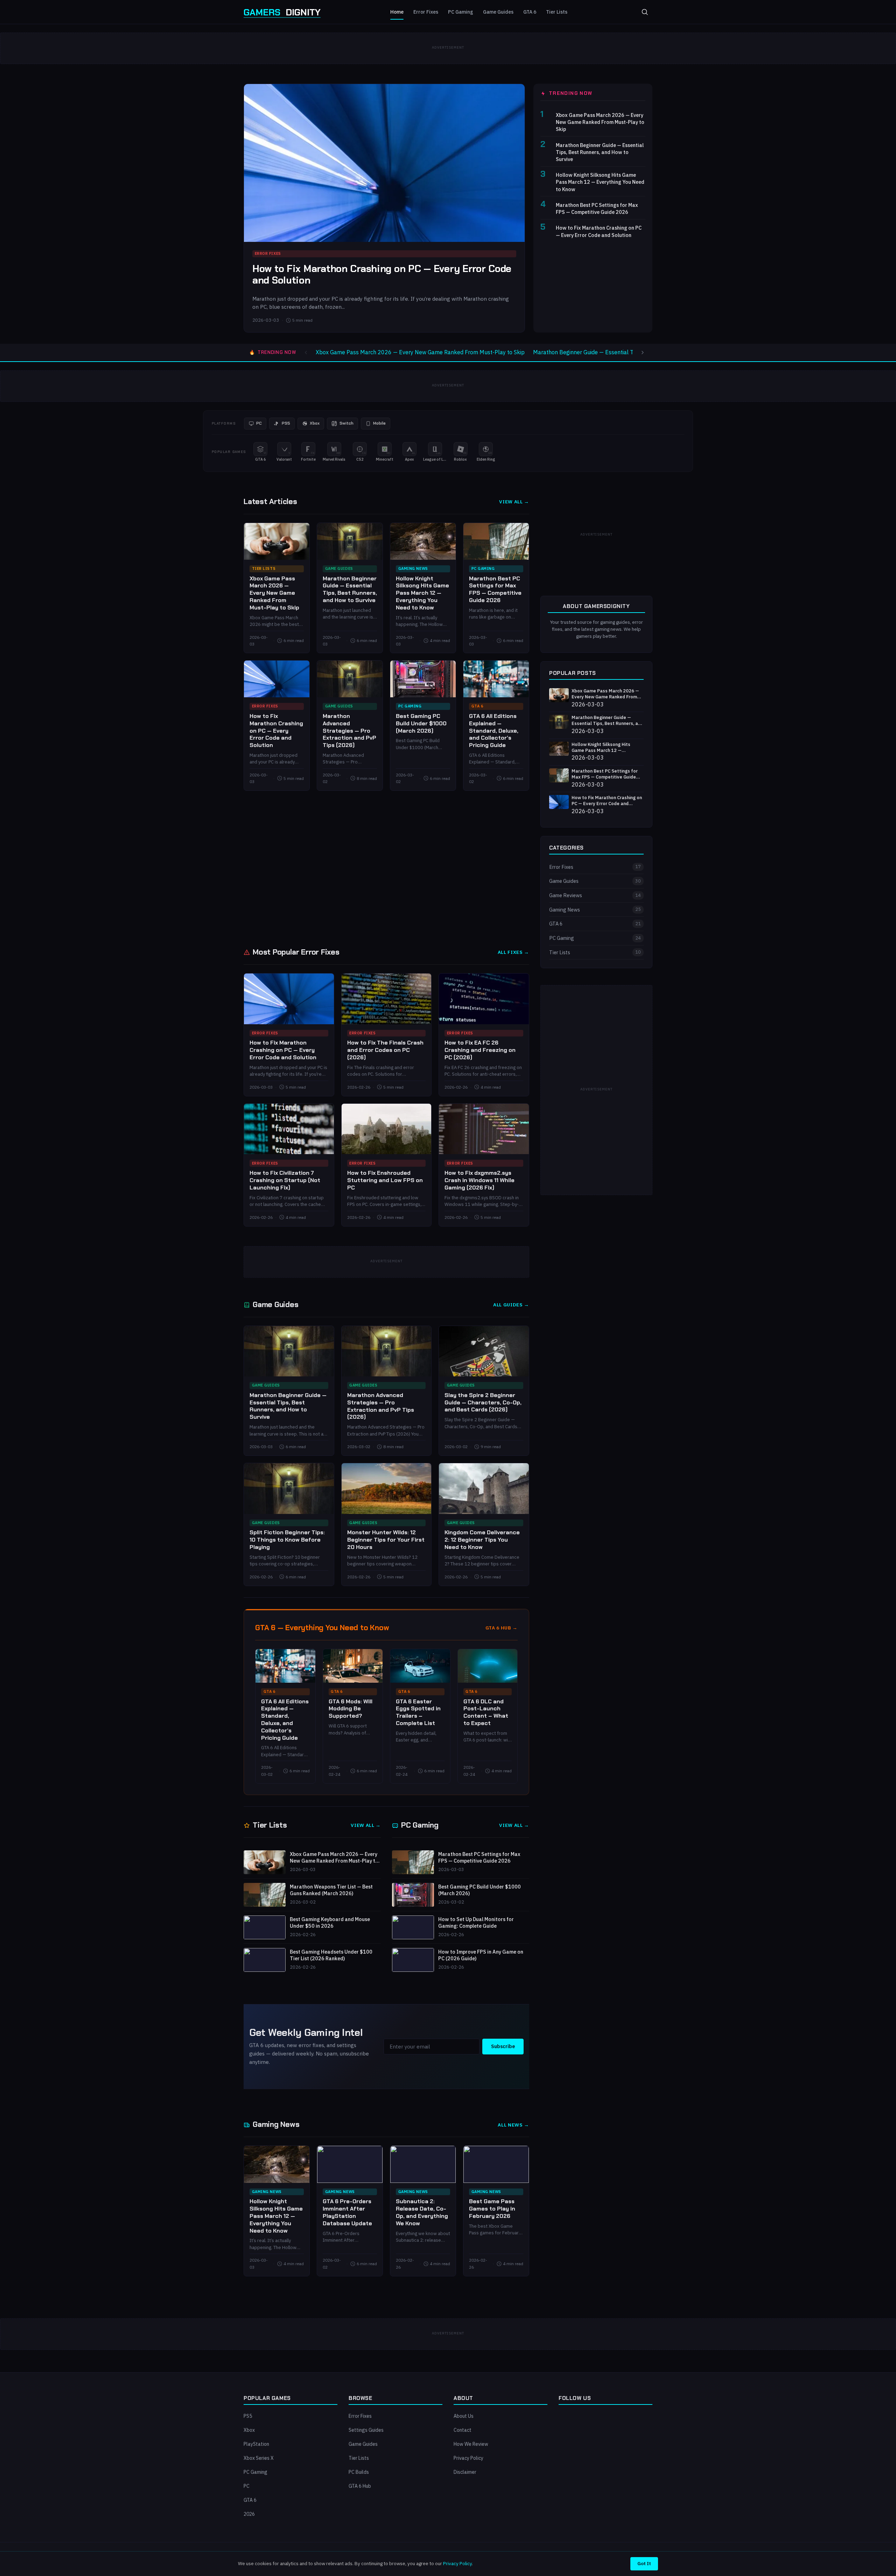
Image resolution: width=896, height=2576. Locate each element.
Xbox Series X (259, 2458)
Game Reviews (595, 895)
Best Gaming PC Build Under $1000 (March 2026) (421, 723)
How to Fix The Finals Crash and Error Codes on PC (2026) (385, 1050)
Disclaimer (465, 2472)
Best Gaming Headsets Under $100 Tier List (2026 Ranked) (331, 1955)
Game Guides (498, 12)
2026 (249, 2514)
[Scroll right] (643, 352)
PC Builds (359, 2472)
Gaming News (413, 568)
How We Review (471, 2444)
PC (247, 2486)
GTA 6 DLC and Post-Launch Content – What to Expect (486, 1712)
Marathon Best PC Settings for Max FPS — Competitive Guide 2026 (597, 208)
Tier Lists (557, 12)
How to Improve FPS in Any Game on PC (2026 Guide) (481, 1955)
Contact (463, 2430)
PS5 (248, 2416)
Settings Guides (366, 2430)
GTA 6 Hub (360, 2486)
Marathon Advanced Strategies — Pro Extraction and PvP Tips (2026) (349, 731)
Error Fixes (426, 12)
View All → (514, 502)
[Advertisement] (386, 868)
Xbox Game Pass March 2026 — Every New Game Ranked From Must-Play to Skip (600, 122)
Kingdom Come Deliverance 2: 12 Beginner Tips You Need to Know (482, 1540)
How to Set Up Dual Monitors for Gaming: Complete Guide (476, 1923)
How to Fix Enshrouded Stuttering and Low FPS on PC (385, 1180)
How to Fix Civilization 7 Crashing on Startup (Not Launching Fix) (285, 1180)
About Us (464, 2416)
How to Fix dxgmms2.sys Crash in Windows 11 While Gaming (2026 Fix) (479, 1180)
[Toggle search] (645, 12)
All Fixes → (513, 952)
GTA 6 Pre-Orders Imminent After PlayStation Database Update (347, 2212)
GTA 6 (530, 12)
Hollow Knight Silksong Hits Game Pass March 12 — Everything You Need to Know (600, 182)
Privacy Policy (468, 2458)
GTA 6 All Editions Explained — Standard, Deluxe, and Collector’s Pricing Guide (494, 731)
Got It (644, 2563)
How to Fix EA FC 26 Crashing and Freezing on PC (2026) (480, 1050)
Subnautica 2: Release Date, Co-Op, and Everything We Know (422, 2212)
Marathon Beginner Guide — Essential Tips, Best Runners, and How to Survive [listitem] (631, 352)
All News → (513, 2125)
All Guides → (511, 1305)
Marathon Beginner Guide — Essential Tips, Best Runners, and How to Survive (600, 152)
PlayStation (256, 2444)
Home (397, 12)
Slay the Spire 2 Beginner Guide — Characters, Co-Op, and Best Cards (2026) (483, 1402)
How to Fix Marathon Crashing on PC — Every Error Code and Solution (382, 275)
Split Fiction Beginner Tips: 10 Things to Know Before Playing (287, 1540)
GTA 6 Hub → (502, 1628)
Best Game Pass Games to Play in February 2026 (492, 2209)
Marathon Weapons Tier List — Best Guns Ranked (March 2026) (331, 1890)
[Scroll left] (306, 352)
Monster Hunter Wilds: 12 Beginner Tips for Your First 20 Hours (386, 1540)
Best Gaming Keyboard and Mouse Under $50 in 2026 (330, 1923)
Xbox (249, 2430)
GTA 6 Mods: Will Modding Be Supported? (351, 1709)
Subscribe (503, 2046)
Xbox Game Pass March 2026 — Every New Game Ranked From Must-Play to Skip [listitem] (420, 352)
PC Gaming (461, 12)
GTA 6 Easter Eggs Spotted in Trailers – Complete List (418, 1712)
